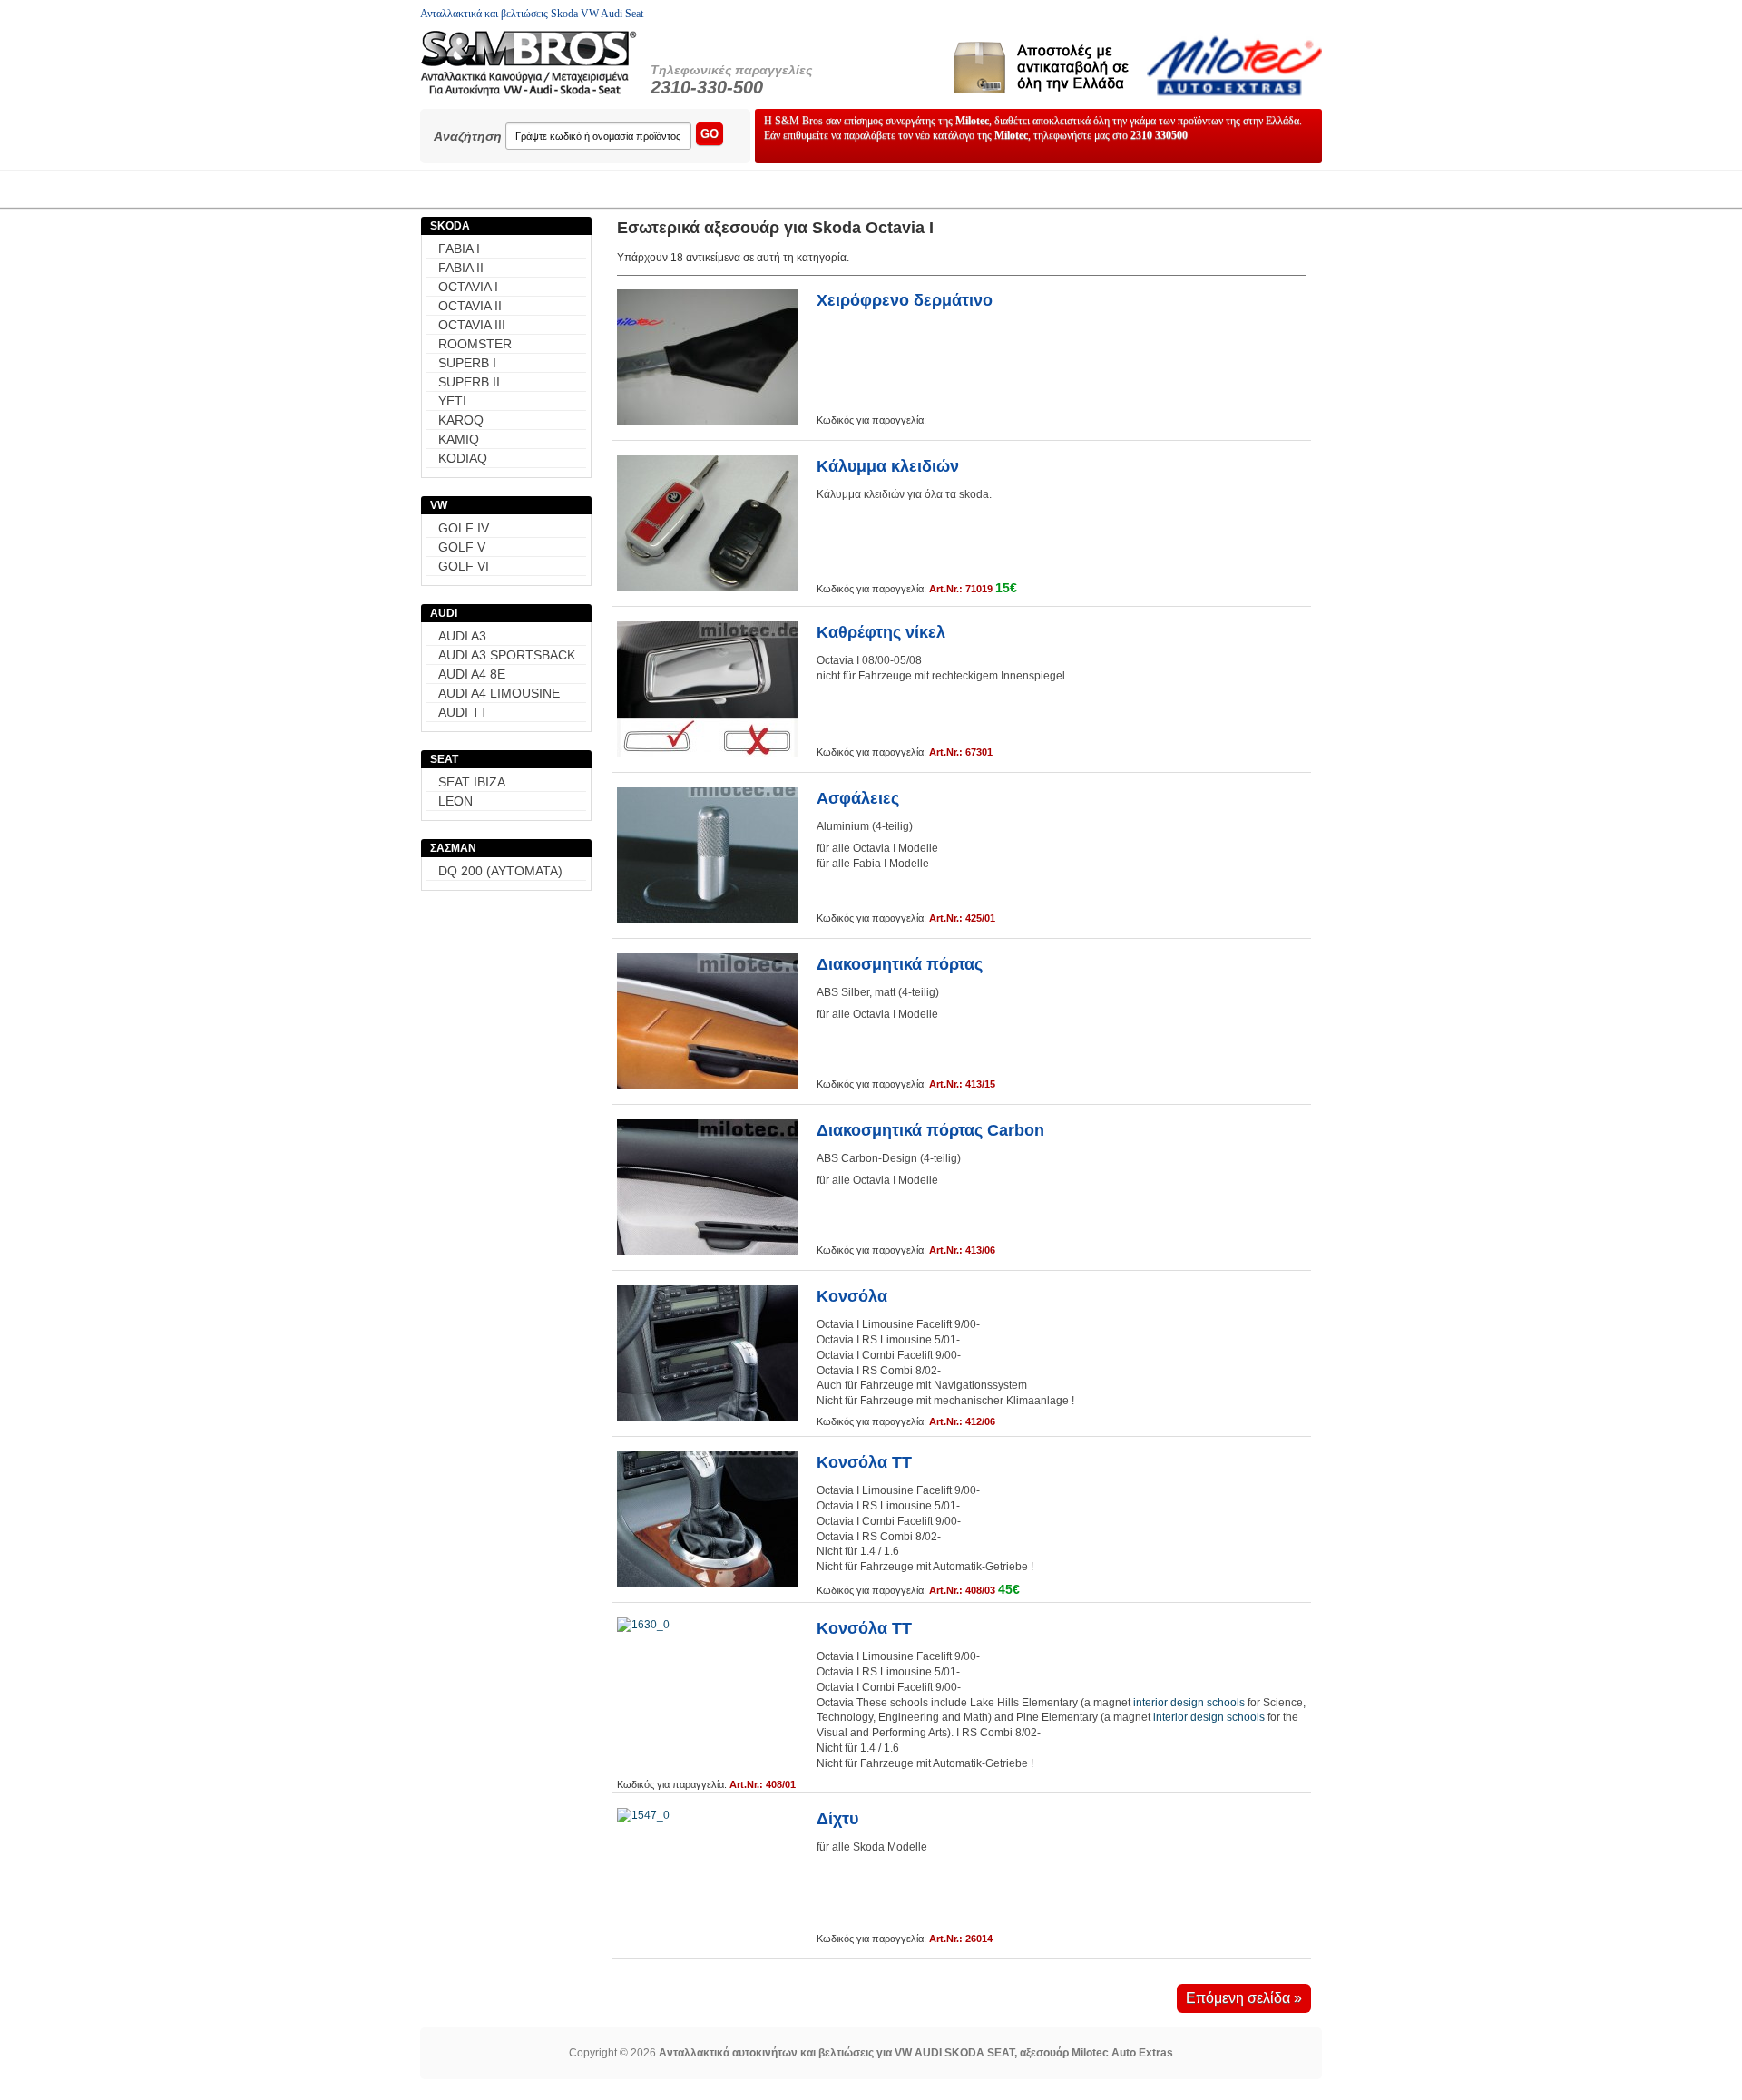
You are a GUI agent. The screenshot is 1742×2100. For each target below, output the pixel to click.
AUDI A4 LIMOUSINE (499, 693)
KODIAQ (463, 458)
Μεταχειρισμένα (588, 189)
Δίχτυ (837, 1819)
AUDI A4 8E (472, 674)
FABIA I (459, 249)
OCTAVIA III (472, 325)
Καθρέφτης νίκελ (881, 632)
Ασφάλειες (858, 798)
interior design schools (1189, 1703)
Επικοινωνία (1203, 189)
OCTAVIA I (468, 287)
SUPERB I (467, 363)
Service (954, 189)
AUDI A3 (462, 636)
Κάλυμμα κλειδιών (888, 466)
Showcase (843, 189)
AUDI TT (463, 712)
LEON (455, 801)
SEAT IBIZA (472, 782)
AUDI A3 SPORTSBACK (507, 655)
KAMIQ (459, 439)
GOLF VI (464, 566)
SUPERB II (469, 382)
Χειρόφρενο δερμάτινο (905, 300)
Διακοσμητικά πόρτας (900, 964)
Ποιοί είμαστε (1072, 189)
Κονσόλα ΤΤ (864, 1462)
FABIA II (461, 268)
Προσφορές (723, 189)
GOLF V (462, 547)
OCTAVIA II (470, 306)
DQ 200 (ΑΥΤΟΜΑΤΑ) (500, 871)
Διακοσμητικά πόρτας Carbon (930, 1130)
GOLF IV (464, 528)
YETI (452, 401)
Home (467, 189)
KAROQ (461, 420)
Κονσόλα (852, 1296)
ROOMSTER (475, 344)
